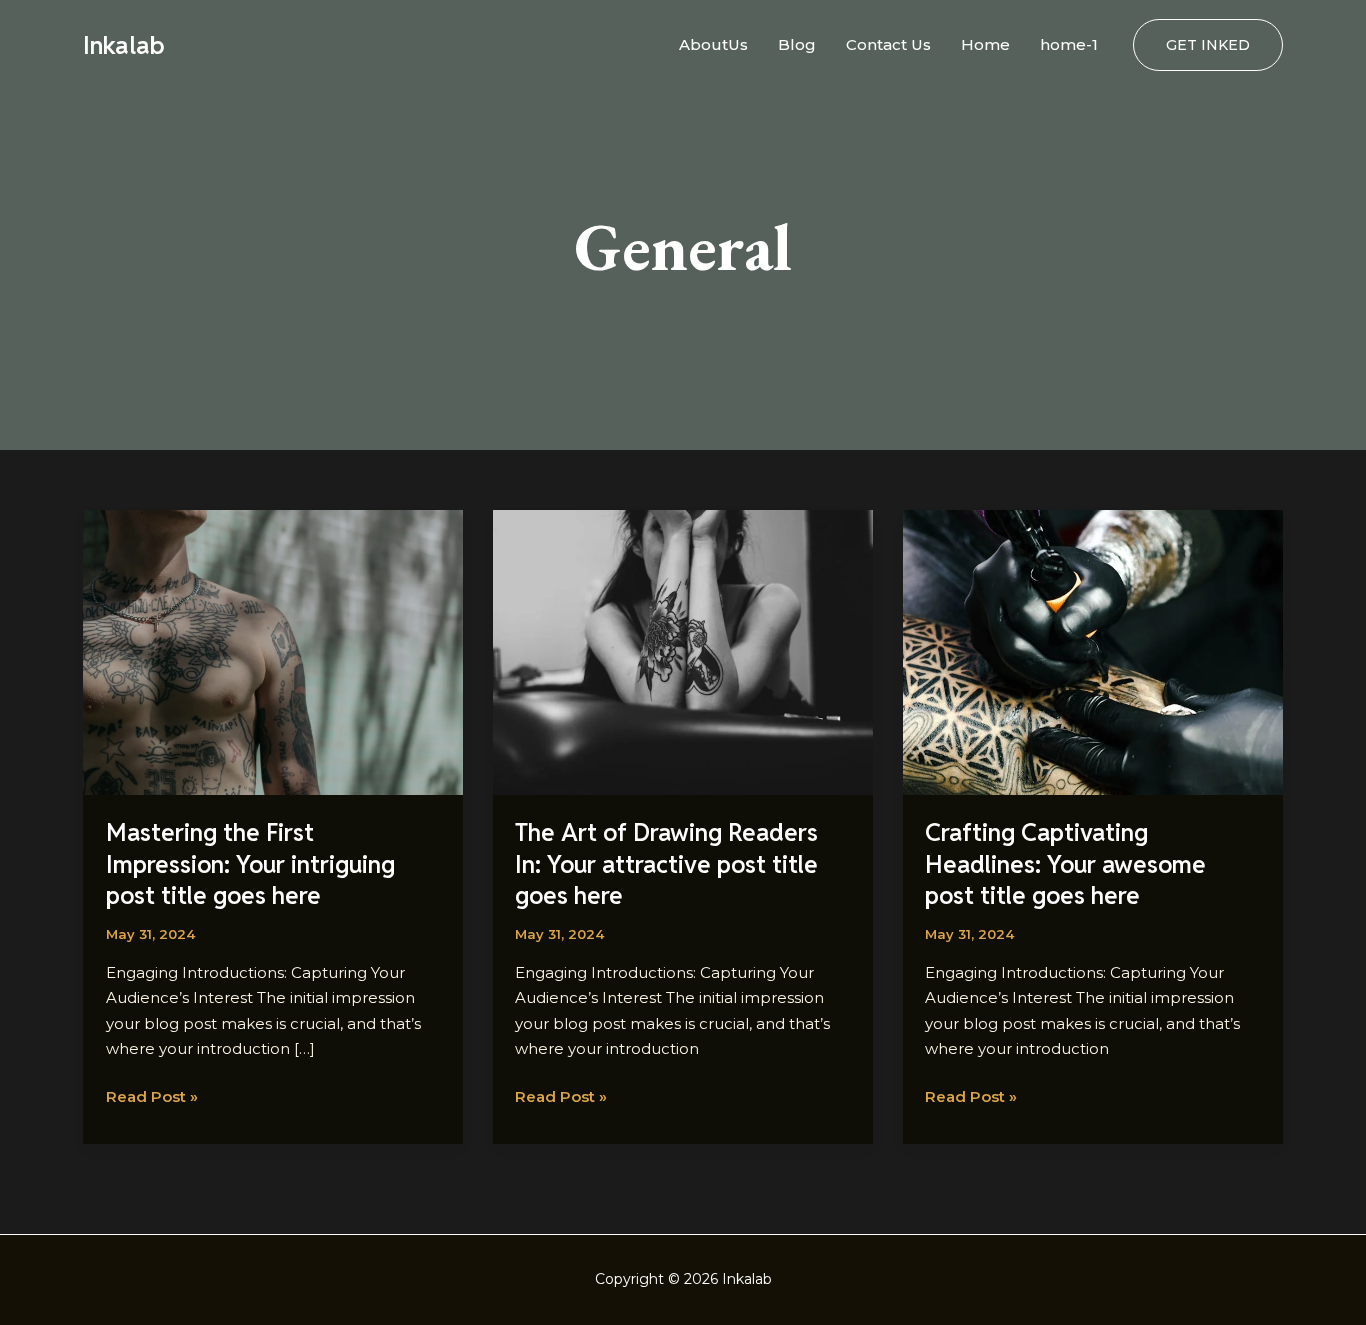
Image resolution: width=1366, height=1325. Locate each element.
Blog (797, 44)
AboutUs (713, 44)
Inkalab (124, 45)
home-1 (1069, 44)
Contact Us (888, 44)
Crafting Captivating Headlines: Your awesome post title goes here (1065, 863)
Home (985, 44)
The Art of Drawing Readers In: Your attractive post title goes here (666, 863)
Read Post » (152, 1095)
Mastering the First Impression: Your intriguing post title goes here (250, 863)
